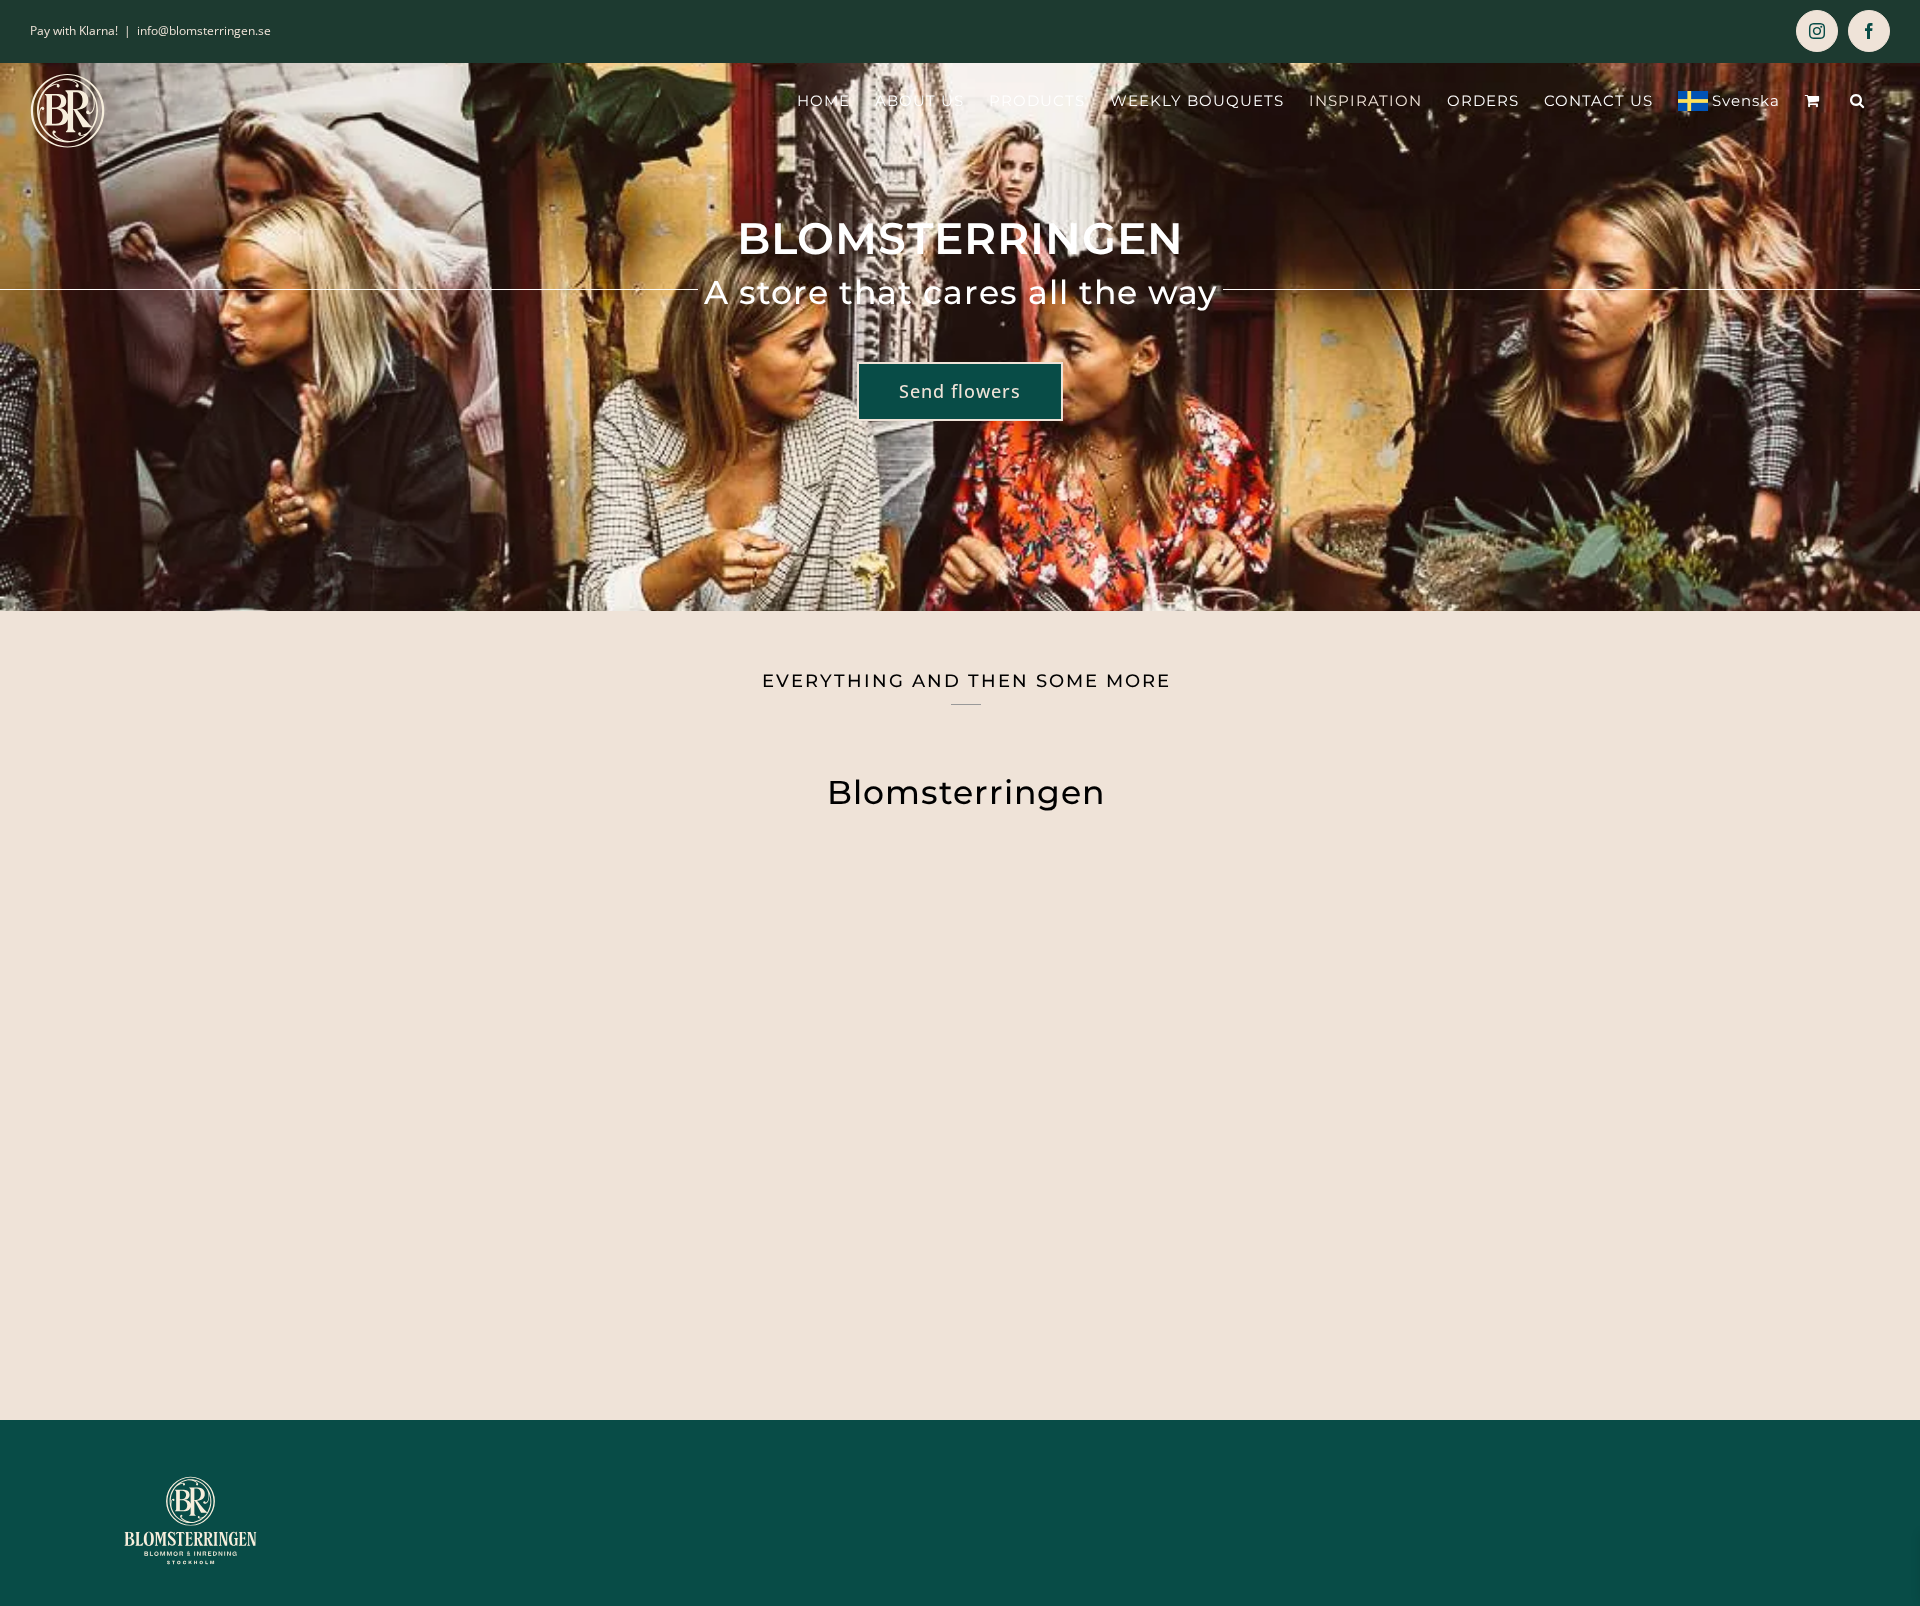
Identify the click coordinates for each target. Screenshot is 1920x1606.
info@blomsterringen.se (204, 30)
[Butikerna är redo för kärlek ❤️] (1200, 1015)
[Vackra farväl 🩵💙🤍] (238, 1015)
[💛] (719, 1015)
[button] (1857, 100)
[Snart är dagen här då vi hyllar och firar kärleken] (1681, 1015)
